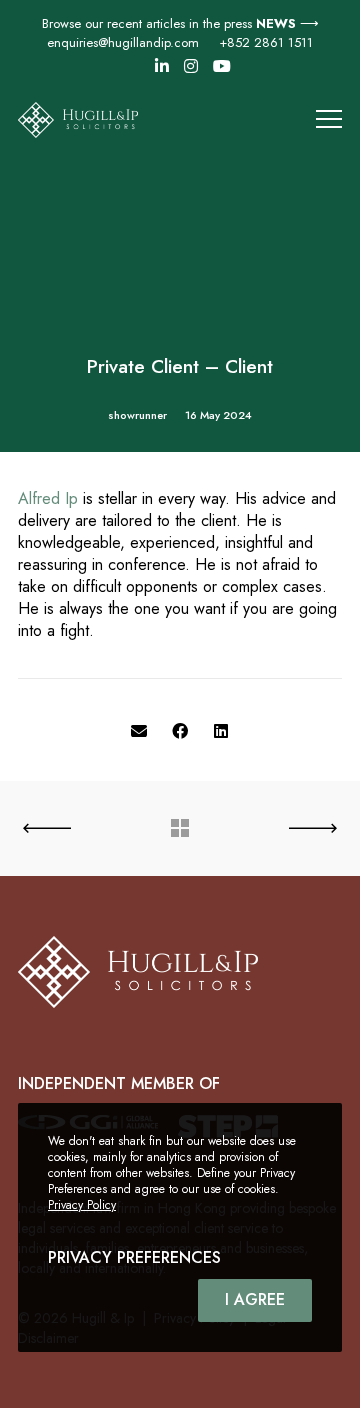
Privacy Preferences (134, 1257)
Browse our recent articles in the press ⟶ (180, 23)
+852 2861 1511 (266, 42)
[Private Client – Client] (139, 732)
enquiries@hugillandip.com (123, 42)
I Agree (255, 1299)
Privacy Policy (82, 1205)
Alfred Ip (48, 498)
